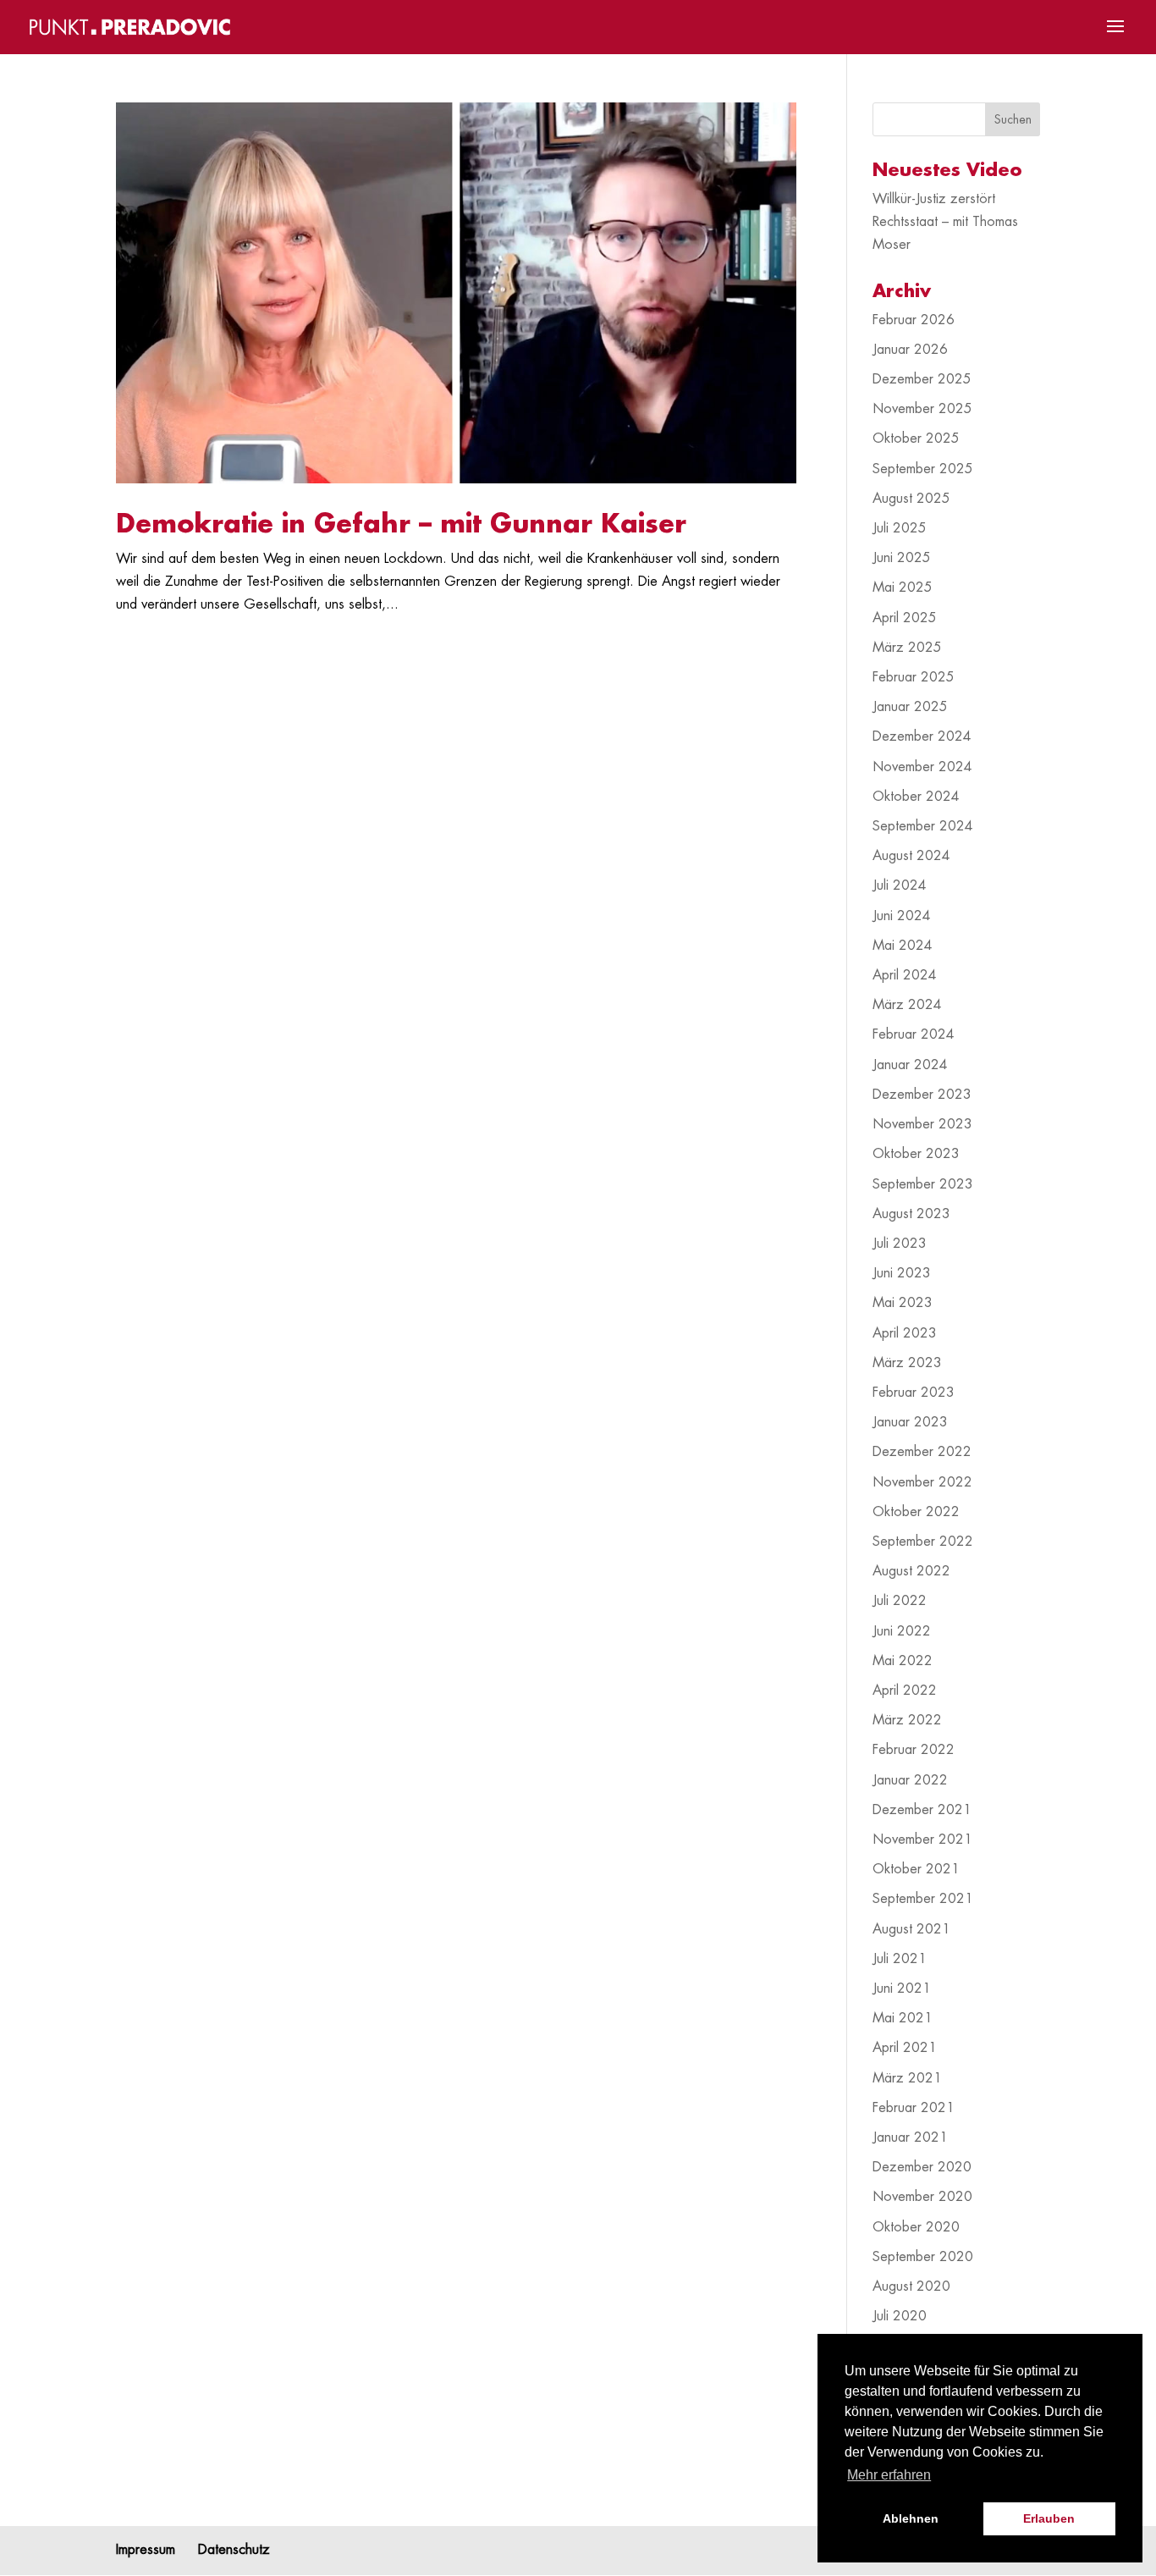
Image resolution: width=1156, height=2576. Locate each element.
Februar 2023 (914, 1393)
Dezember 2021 (922, 1810)
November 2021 (922, 1840)
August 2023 (911, 1214)
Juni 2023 (902, 1273)
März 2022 (907, 1720)
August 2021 (911, 1929)
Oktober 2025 (916, 439)
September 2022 (923, 1542)
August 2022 (911, 1571)
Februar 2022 (914, 1750)
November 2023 (922, 1124)
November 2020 (922, 2197)
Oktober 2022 (916, 1512)
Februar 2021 (914, 2108)
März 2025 (907, 648)
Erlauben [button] (1049, 2518)
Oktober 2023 (916, 1154)
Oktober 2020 (916, 2227)
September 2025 (923, 469)
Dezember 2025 (922, 379)
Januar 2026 (910, 350)
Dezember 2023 (922, 1095)
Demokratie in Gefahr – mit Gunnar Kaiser (401, 524)
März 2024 (907, 1005)
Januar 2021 (910, 2137)
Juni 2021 (902, 1989)
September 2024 (923, 826)
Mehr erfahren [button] (889, 2475)
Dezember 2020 (922, 2167)
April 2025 (905, 618)
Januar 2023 (910, 1422)
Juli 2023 (900, 1244)
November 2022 (922, 1482)
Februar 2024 (914, 1034)
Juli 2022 (900, 1601)
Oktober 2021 (916, 1869)
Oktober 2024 (916, 797)
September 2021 (923, 1899)
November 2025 (922, 409)
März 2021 (907, 2078)
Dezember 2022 (922, 1452)
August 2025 (911, 499)
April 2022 (905, 1691)
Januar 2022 (910, 1780)
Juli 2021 (900, 1959)
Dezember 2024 (922, 736)
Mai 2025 (903, 587)
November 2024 (922, 767)
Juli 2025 (900, 528)
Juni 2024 (902, 916)
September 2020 (923, 2257)
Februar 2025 (914, 677)
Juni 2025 (902, 558)
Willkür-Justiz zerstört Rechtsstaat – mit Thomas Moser (945, 222)
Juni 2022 (902, 1631)
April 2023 (905, 1333)
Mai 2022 (903, 1661)
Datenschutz (234, 2550)
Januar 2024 (910, 1065)
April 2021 (905, 2048)
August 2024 (911, 856)
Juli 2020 (900, 2316)
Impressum (146, 2550)
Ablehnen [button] (911, 2518)
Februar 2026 (914, 320)
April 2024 (905, 975)
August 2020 (911, 2286)
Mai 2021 (903, 2018)
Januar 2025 (910, 707)
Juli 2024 (900, 885)
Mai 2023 (903, 1303)
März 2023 (907, 1363)
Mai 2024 (903, 946)
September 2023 (923, 1184)
